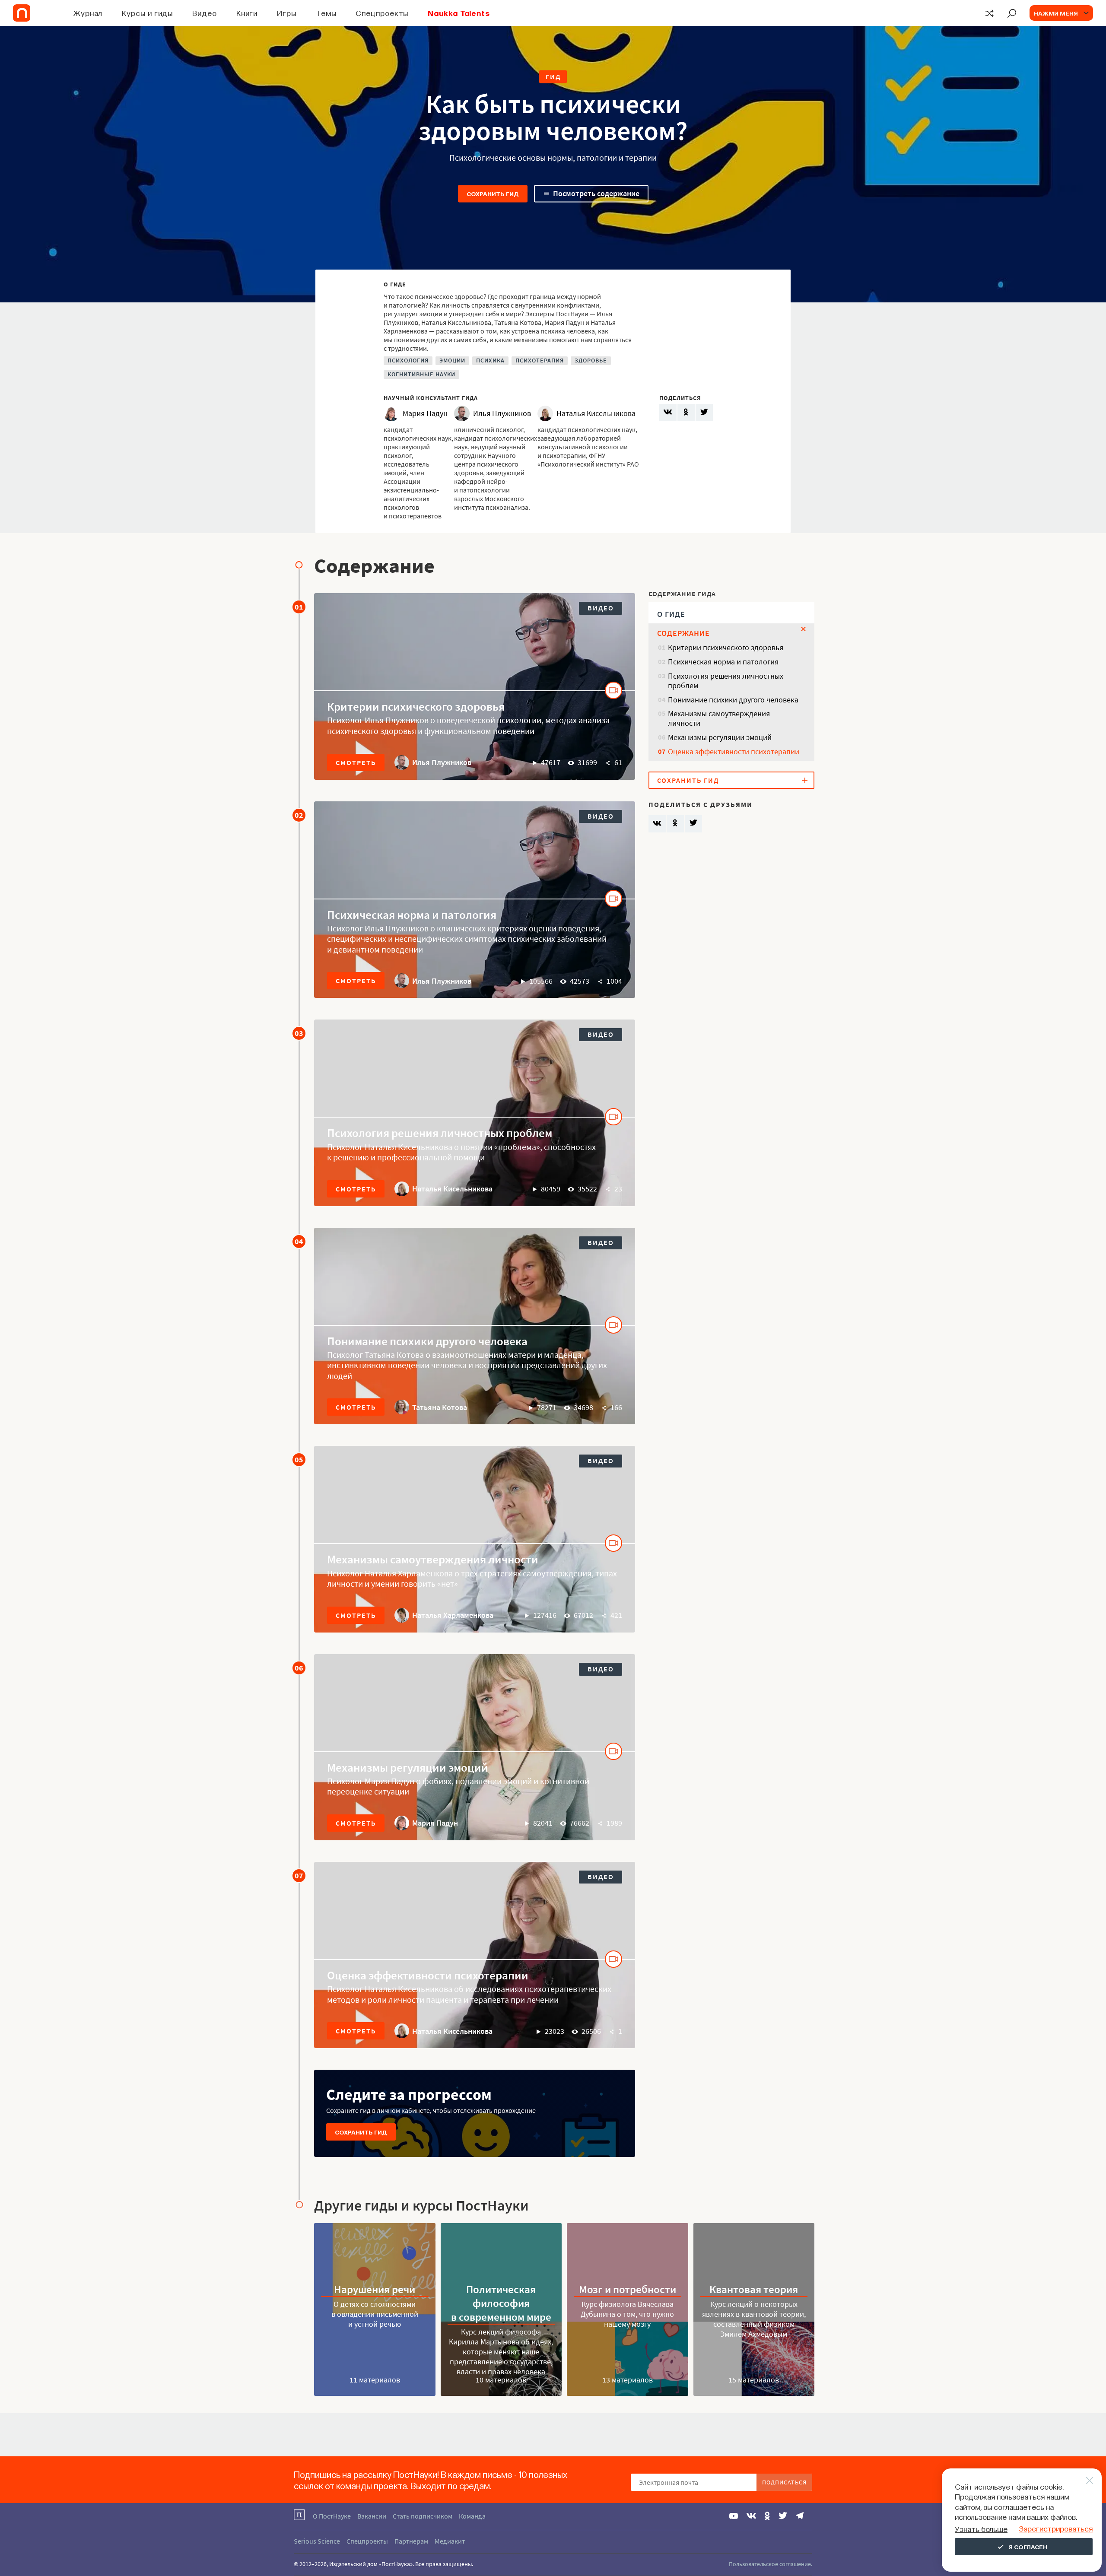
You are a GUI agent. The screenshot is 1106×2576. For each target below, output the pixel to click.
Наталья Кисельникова (452, 1189)
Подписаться (784, 2482)
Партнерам (411, 2541)
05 (299, 1460)
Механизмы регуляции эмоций (408, 1767)
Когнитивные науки (421, 374)
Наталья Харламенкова (453, 1615)
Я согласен (1028, 2547)
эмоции (452, 361)
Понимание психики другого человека (427, 1341)
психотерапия (540, 361)
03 (299, 1033)
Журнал (88, 13)
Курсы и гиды (147, 13)
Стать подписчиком (423, 2516)
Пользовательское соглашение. (771, 2564)
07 (299, 1876)
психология (408, 361)
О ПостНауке (332, 2516)
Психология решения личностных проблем (440, 1133)
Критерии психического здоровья (416, 706)
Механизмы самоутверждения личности (433, 1559)
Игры (287, 13)
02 (299, 815)
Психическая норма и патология (412, 915)
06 (299, 1668)
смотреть (356, 762)
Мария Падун (435, 1823)
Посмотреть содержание (596, 193)
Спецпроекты (382, 13)
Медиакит (450, 2541)
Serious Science (317, 2541)
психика (490, 361)
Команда (472, 2516)
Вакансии (372, 2516)
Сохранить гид (493, 194)
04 (299, 1241)
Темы (326, 13)
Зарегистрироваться (1056, 2528)
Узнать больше (981, 2529)
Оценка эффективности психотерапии (428, 1975)
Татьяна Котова (440, 1407)
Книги (247, 13)
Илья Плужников (442, 762)
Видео (205, 13)
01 (299, 607)
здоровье (591, 361)
